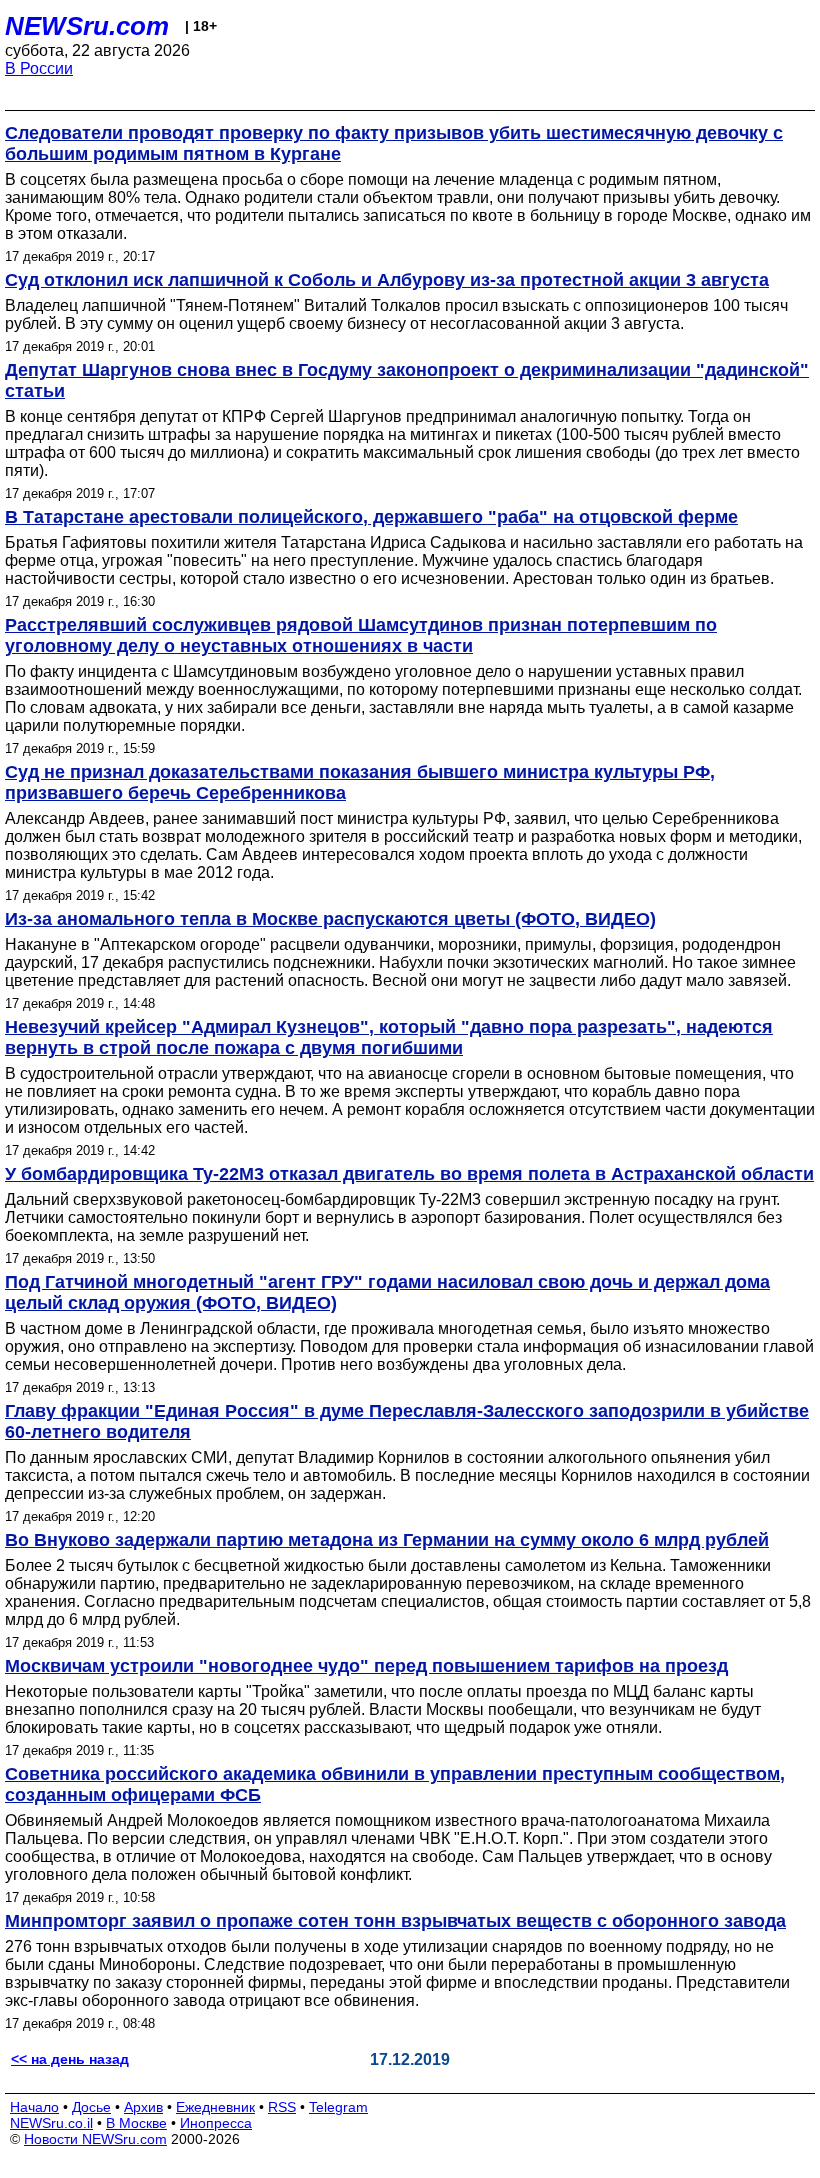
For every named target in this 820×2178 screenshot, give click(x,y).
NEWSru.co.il (51, 2123)
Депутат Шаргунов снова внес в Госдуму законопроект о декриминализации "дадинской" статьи (407, 380)
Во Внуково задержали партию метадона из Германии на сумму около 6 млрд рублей (387, 1540)
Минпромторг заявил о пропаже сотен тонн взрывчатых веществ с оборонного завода (395, 1921)
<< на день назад (70, 2059)
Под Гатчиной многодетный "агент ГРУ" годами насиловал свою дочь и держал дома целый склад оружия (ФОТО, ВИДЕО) (387, 1292)
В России (39, 68)
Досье (91, 2107)
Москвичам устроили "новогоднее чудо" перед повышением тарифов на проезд (366, 1666)
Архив (143, 2107)
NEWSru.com (87, 26)
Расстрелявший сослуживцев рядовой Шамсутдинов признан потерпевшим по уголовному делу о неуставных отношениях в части (361, 635)
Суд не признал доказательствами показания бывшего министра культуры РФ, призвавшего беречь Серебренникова (360, 782)
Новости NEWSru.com (95, 2139)
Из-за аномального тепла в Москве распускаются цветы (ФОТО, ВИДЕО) (330, 919)
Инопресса (216, 2123)
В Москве (136, 2123)
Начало (34, 2107)
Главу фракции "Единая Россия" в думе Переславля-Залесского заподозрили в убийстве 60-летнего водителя (407, 1421)
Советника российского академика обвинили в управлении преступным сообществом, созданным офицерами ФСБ (395, 1784)
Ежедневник (215, 2107)
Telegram (338, 2107)
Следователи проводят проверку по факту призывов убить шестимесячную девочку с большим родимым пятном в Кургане (394, 143)
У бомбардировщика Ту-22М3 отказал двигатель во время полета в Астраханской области (409, 1174)
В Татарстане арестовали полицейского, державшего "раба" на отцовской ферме (371, 517)
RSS (282, 2107)
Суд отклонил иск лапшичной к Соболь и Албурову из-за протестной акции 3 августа (387, 280)
